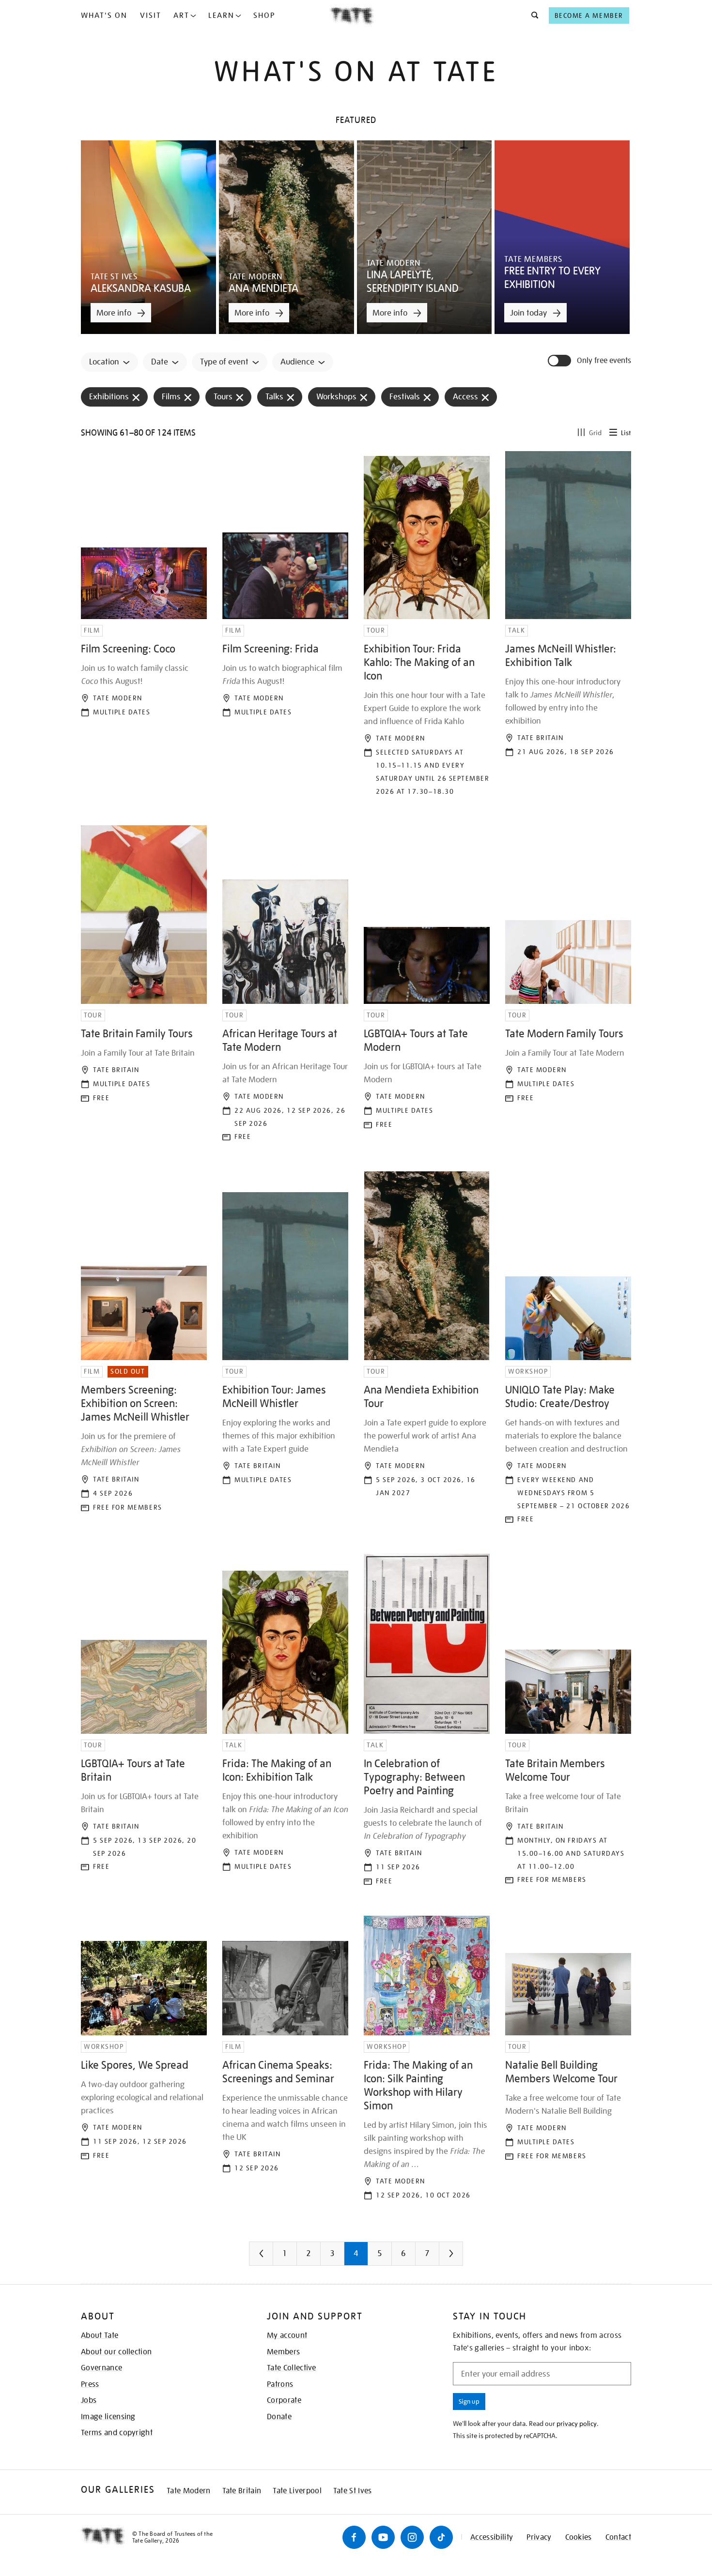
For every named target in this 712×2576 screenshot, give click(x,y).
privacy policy (577, 2424)
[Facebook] (354, 2537)
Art (181, 15)
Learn (221, 15)
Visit (151, 15)
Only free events (604, 361)
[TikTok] (441, 2537)
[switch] (560, 361)
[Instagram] (412, 2537)
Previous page (280, 2257)
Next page (470, 2257)
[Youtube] (383, 2537)
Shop (264, 15)
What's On (104, 15)
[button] (532, 15)
